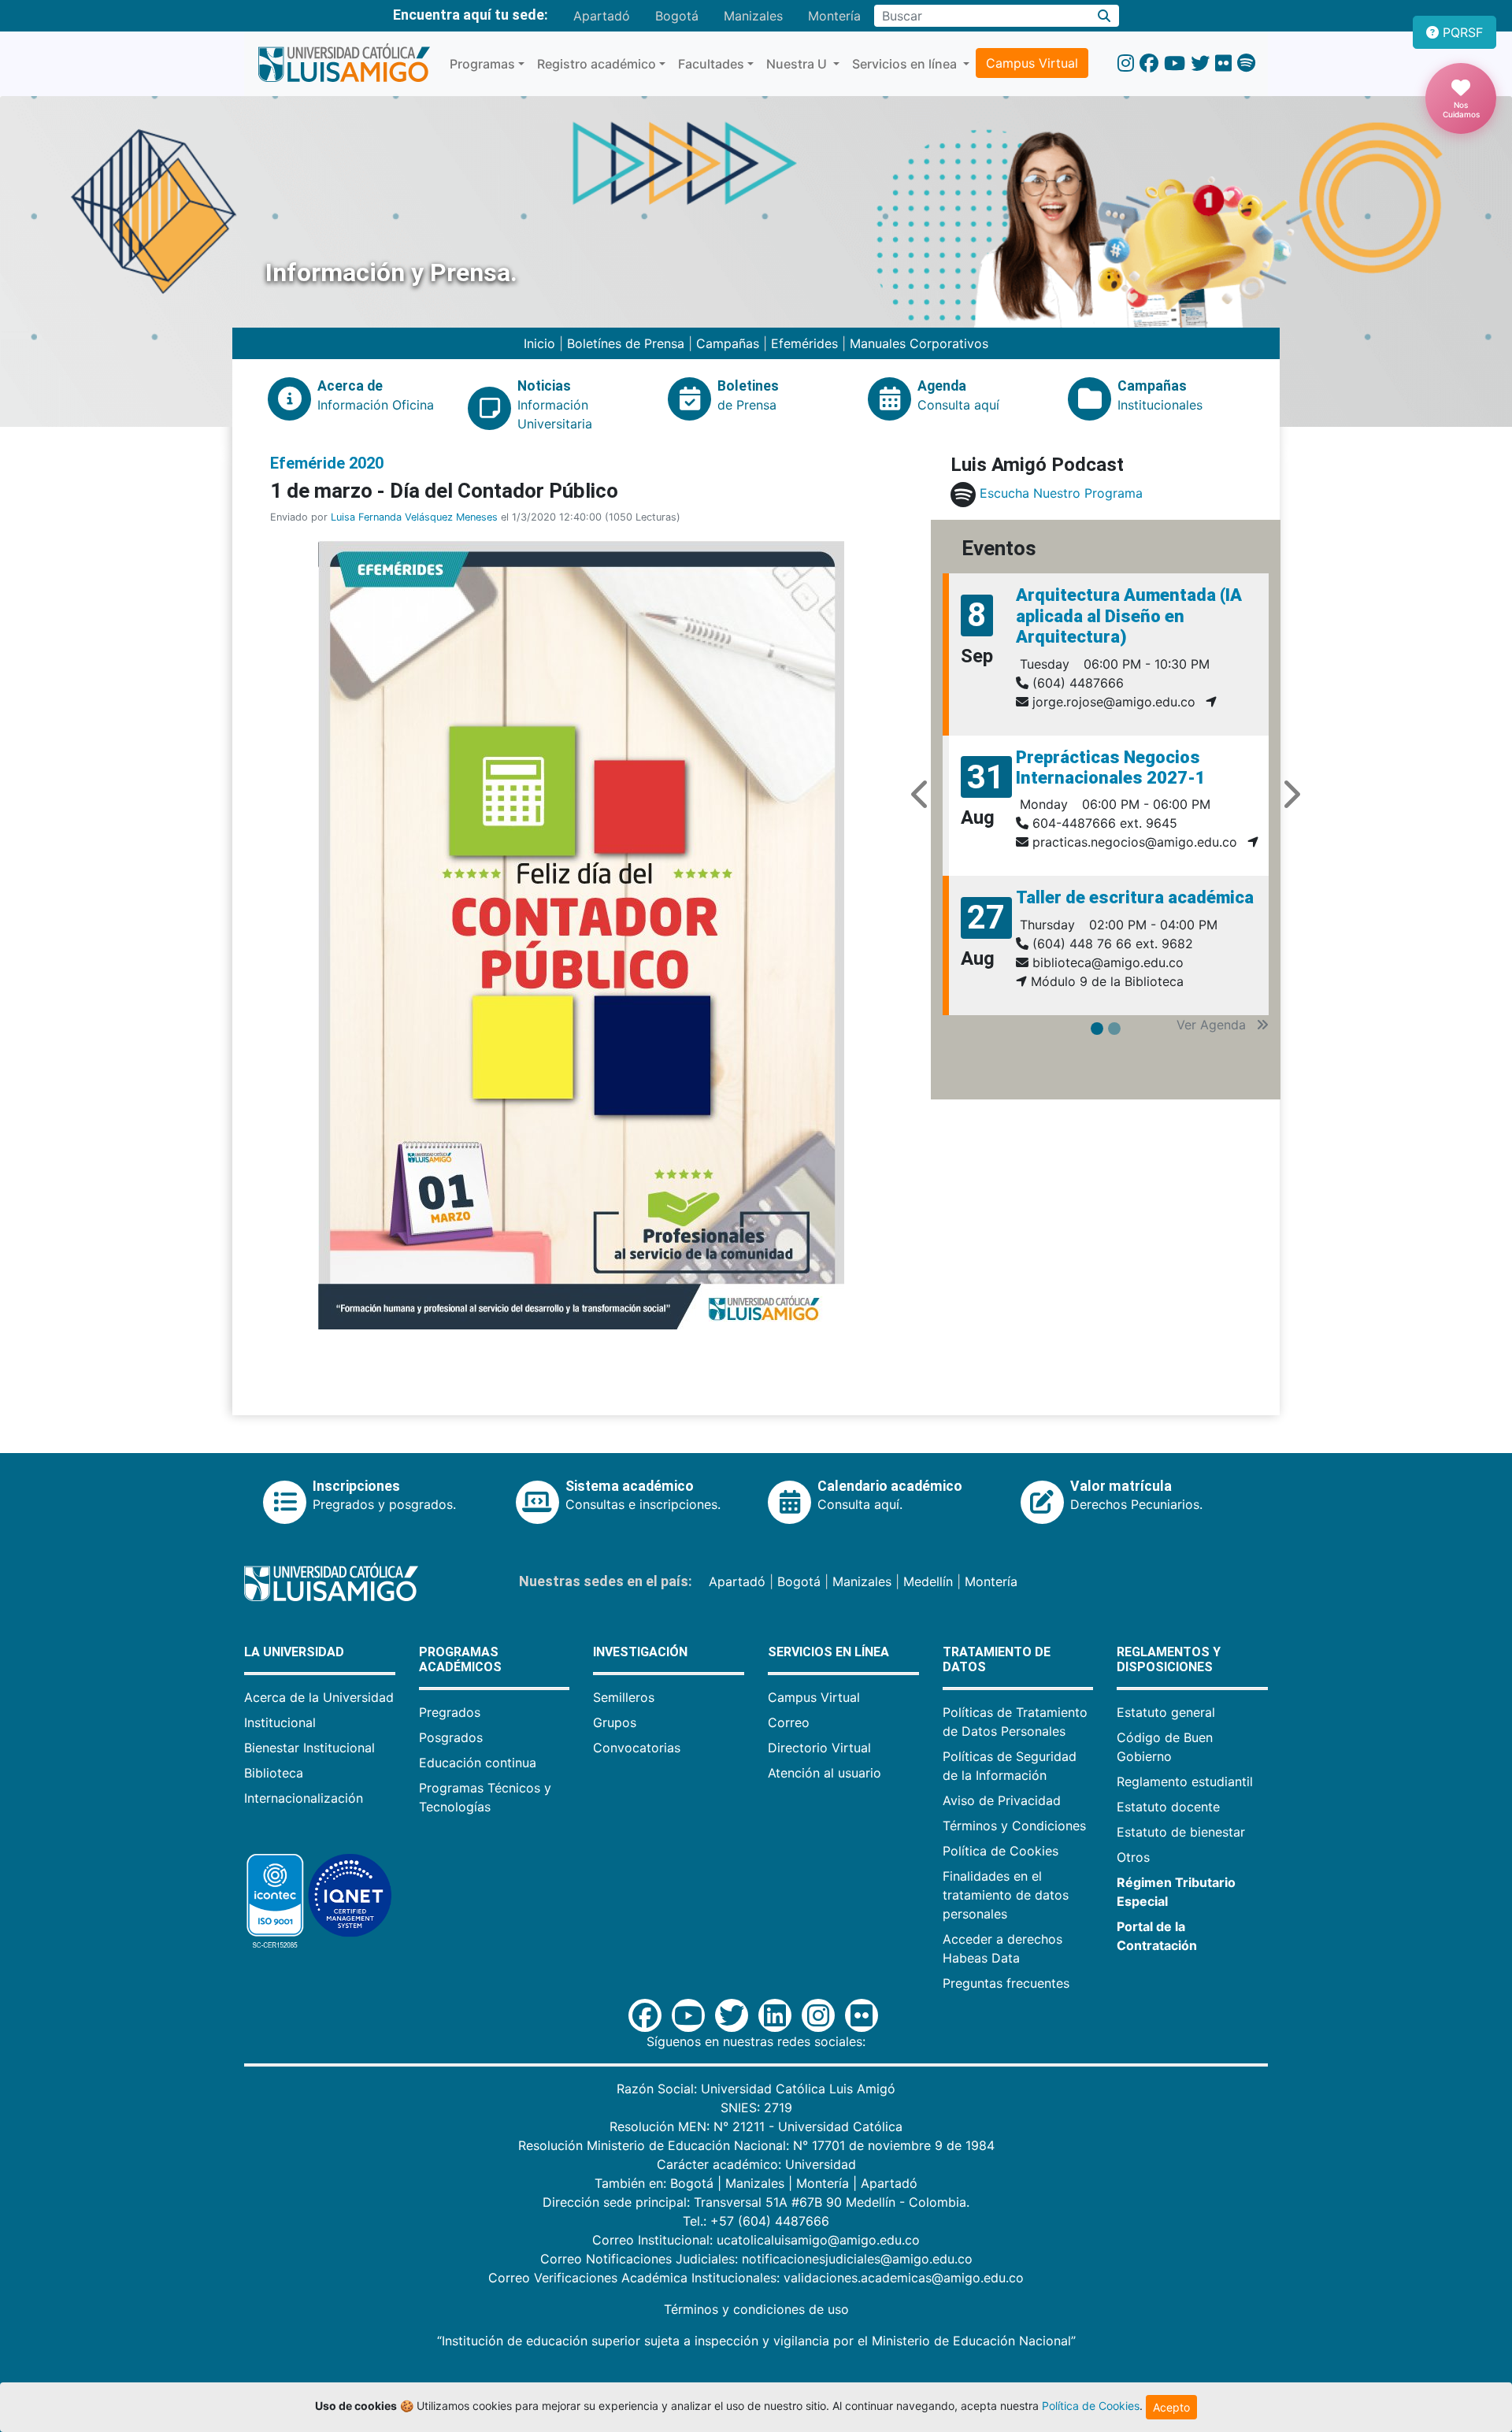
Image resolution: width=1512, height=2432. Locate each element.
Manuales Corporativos (919, 343)
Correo (789, 1722)
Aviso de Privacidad (1002, 1800)
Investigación (640, 1652)
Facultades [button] (711, 64)
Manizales (753, 16)
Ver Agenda (1213, 1025)
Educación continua (478, 1763)
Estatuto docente (1168, 1807)
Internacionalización (304, 1798)
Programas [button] (482, 64)
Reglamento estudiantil (1185, 1781)
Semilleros (624, 1697)
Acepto (1171, 2407)
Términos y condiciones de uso (756, 2309)
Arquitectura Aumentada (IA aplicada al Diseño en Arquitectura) (1129, 616)
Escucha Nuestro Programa (1061, 494)
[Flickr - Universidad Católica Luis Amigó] (1223, 63)
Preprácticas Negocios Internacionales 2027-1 (1111, 767)
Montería (834, 16)
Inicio (541, 343)
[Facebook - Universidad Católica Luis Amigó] (1149, 63)
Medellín (928, 1581)
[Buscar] (1104, 16)
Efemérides (804, 343)
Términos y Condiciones (1014, 1826)
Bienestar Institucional (309, 1748)
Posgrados (451, 1737)
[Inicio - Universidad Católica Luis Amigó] (344, 64)
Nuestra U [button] (798, 64)
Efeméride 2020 (327, 463)
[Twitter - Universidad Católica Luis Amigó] (1200, 63)
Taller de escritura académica (1135, 897)
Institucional (280, 1722)
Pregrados (450, 1712)
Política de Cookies (1001, 1851)
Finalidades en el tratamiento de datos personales (1006, 1895)
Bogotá (677, 16)
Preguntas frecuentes (1006, 1983)
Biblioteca (274, 1773)
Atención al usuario (825, 1773)
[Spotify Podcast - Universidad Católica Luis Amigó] (1246, 63)
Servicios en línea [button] (906, 64)
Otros (1133, 1857)
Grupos (615, 1722)
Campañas (728, 343)
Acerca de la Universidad (319, 1697)
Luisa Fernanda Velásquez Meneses (414, 517)
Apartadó (602, 16)
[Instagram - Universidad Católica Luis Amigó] (1126, 63)
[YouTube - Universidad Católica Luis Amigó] (1175, 63)
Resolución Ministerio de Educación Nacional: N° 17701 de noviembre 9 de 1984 (756, 2145)
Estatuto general (1166, 1712)
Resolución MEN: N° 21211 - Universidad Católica (756, 2126)
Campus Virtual (1032, 63)
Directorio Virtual (819, 1748)
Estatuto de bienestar (1181, 1832)
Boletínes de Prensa (626, 343)
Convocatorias (637, 1748)
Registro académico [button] (597, 64)
